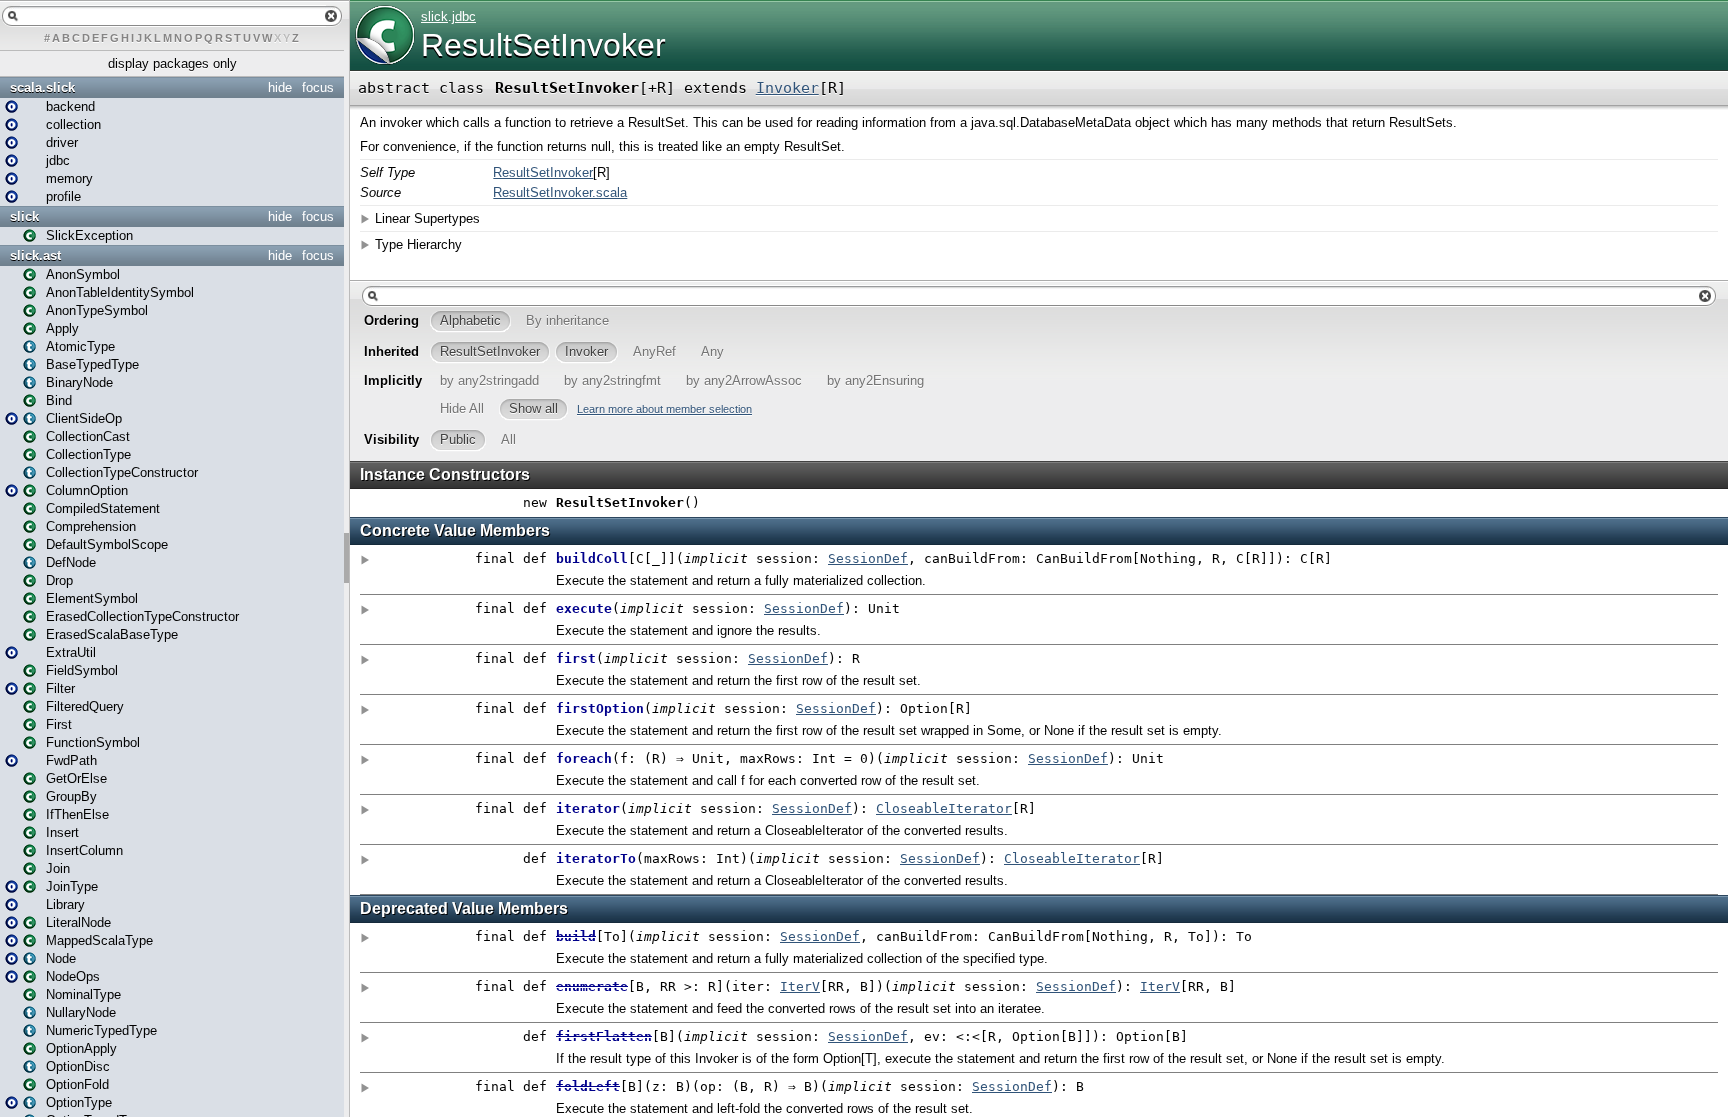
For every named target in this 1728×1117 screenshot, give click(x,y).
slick (24, 216)
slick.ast (35, 255)
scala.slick (42, 87)
